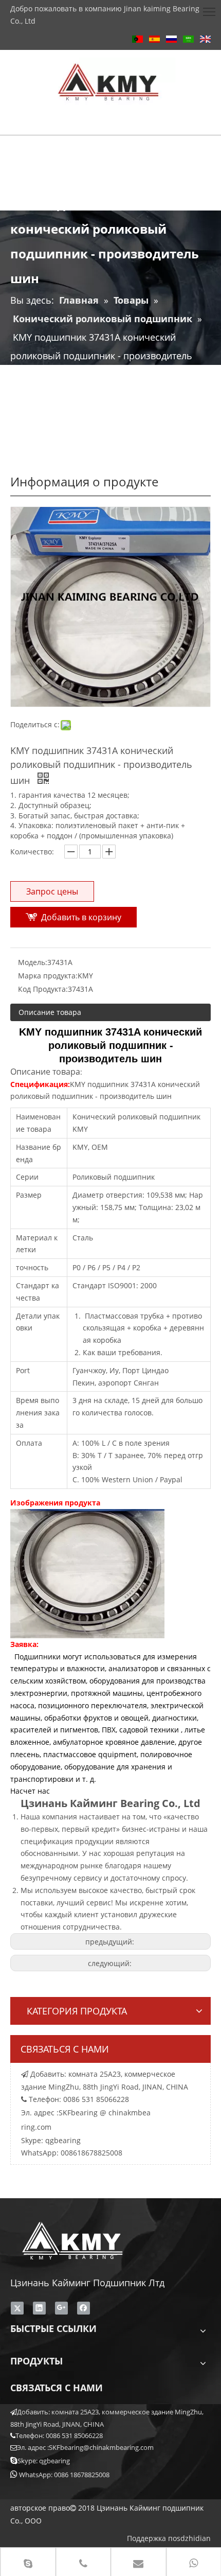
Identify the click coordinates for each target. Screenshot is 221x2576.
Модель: (33, 962)
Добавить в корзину (81, 917)
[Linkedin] (39, 2308)
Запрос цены (52, 891)
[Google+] (61, 2308)
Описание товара (50, 1012)
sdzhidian (194, 2538)
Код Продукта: (43, 989)
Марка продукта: (48, 976)
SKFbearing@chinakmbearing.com (101, 2447)
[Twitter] (17, 2308)
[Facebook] (84, 2308)
